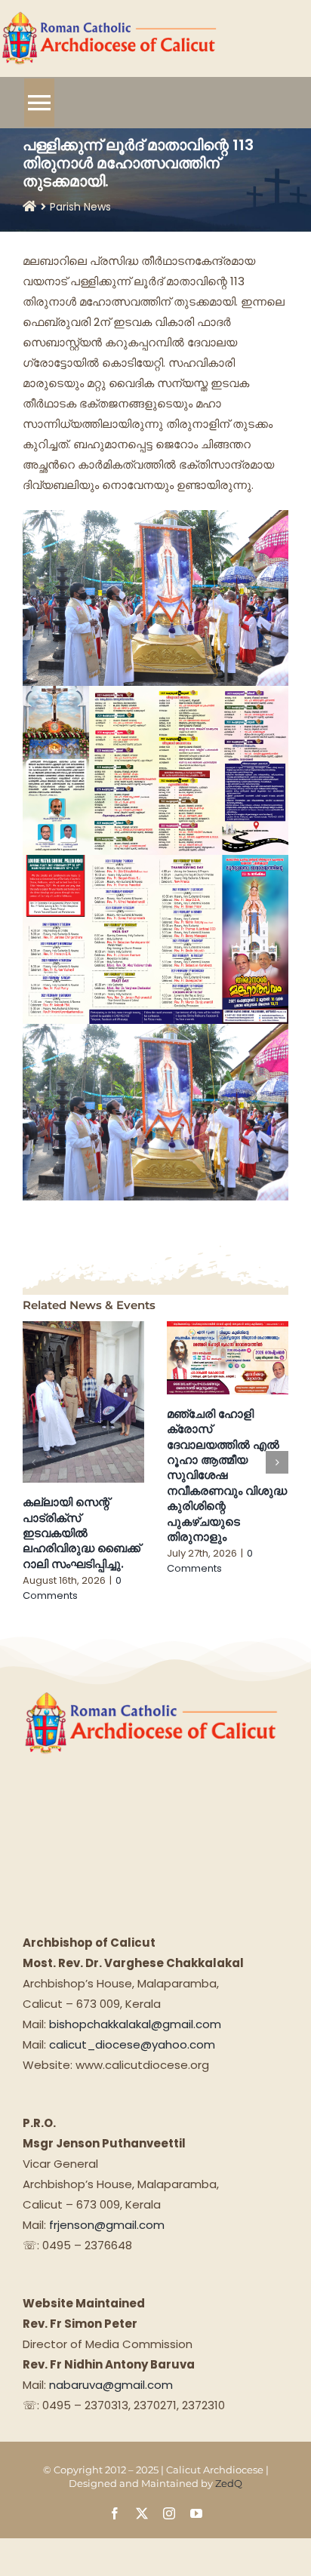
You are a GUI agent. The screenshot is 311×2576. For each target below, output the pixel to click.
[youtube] (196, 2513)
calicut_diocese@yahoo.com (132, 2044)
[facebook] (115, 2513)
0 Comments (72, 1588)
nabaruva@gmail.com (111, 2385)
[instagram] (169, 2513)
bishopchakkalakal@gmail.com (135, 2024)
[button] (34, 1462)
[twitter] (142, 2513)
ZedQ (229, 2483)
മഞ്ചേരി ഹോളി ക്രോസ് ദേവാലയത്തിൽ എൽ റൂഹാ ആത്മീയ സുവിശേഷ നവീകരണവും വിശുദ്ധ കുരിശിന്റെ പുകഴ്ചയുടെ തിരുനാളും (227, 1475)
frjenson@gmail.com (107, 2225)
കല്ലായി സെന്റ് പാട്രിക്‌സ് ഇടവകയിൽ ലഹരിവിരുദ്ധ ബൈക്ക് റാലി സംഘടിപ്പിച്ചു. (82, 1533)
